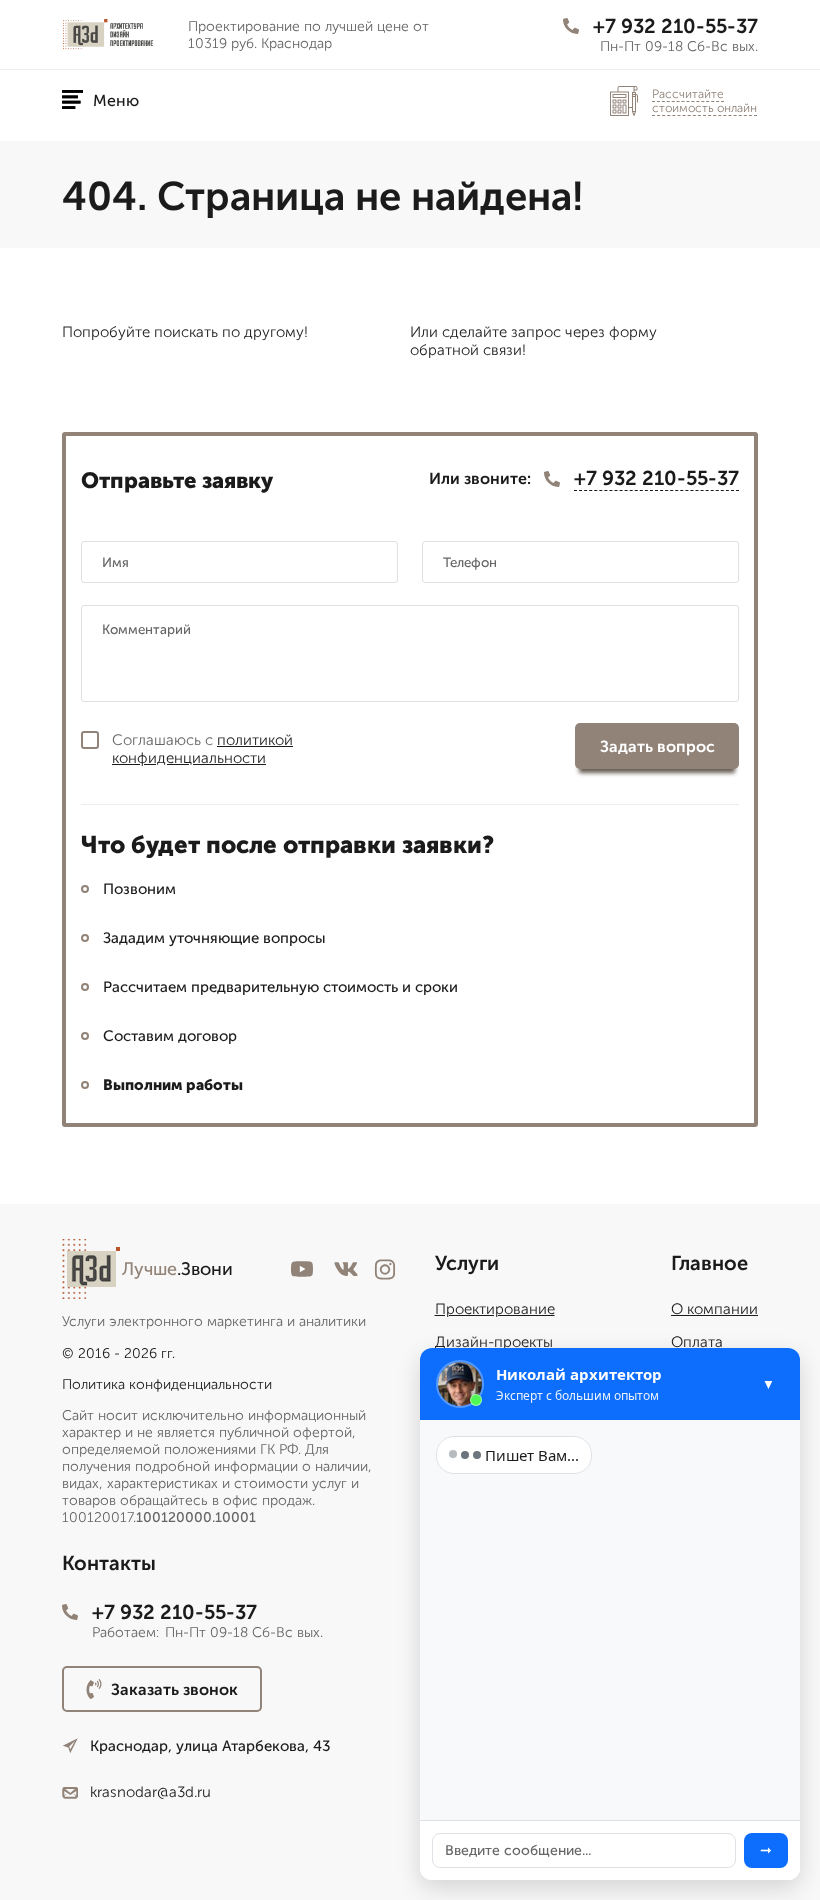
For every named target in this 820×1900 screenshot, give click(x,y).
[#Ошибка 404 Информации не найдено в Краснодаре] (117, 34)
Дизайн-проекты (494, 1342)
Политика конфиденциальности (167, 1384)
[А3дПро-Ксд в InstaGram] (385, 1269)
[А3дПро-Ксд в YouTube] (302, 1269)
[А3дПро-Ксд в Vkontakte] (346, 1269)
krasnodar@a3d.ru (150, 1792)
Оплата (697, 1342)
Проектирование (495, 1309)
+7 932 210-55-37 (675, 26)
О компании (714, 1309)
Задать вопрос (657, 746)
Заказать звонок (174, 1689)
